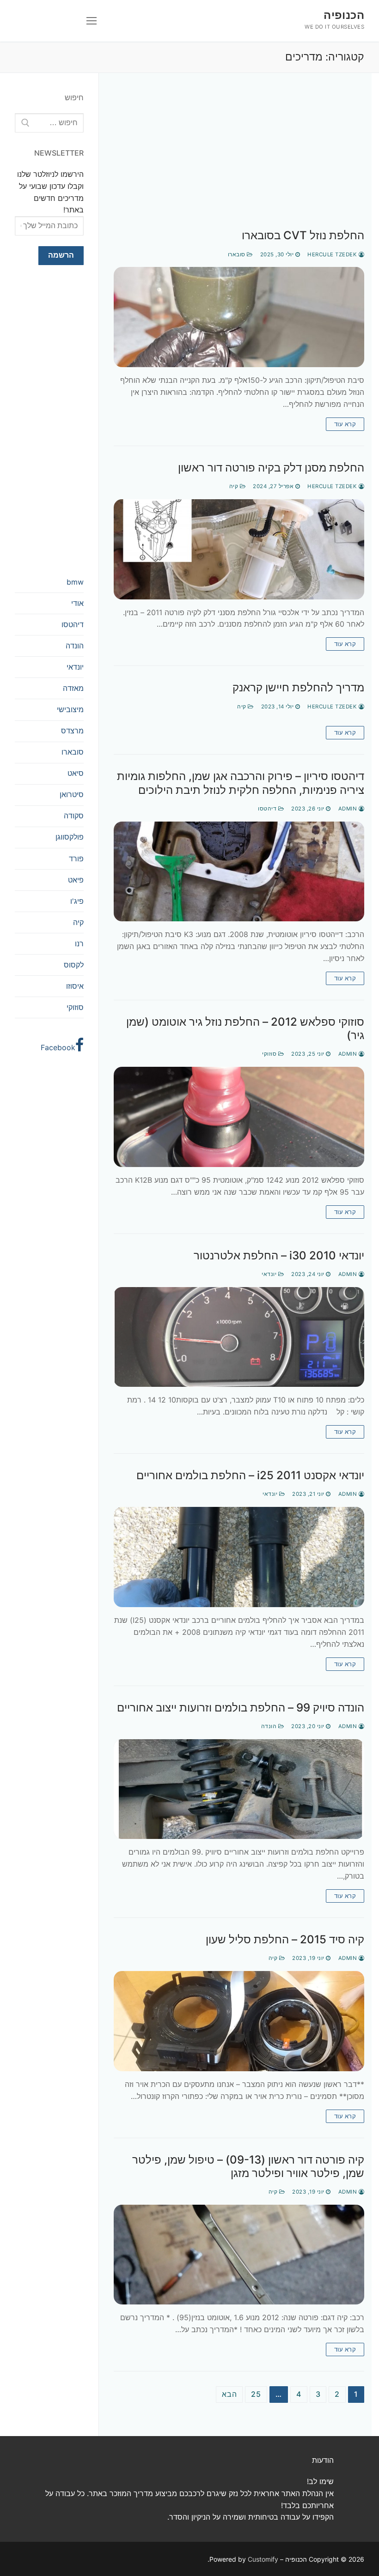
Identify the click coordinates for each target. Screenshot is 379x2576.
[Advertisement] (239, 160)
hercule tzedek (333, 254)
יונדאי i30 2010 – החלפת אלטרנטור (279, 1255)
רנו (79, 943)
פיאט (76, 880)
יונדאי (270, 1274)
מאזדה (73, 688)
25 (256, 2394)
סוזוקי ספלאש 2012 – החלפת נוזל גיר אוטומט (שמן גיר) (245, 1028)
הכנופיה (344, 15)
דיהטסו (268, 809)
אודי (77, 603)
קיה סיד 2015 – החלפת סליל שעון (285, 1939)
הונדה (270, 1726)
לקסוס (74, 965)
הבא (229, 2394)
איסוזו (75, 986)
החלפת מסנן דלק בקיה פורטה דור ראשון (271, 468)
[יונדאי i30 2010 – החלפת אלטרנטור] (239, 1337)
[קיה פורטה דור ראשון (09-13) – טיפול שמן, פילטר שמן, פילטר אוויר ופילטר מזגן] (239, 2255)
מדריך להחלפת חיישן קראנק (298, 687)
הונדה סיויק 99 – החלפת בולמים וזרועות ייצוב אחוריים (241, 1708)
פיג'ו (77, 901)
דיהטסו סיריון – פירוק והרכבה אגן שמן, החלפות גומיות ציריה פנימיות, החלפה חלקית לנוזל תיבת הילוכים (241, 783)
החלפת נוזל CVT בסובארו (303, 235)
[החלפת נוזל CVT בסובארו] (239, 317)
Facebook (58, 1047)
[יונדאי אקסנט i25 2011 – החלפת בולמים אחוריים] (239, 1557)
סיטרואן (72, 794)
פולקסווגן (70, 837)
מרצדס (72, 731)
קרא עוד (345, 424)
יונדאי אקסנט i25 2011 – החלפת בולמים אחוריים (250, 1475)
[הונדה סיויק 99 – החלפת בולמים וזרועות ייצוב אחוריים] (239, 1789)
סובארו (238, 254)
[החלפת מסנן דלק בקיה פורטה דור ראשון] (239, 549)
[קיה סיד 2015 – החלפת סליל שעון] (239, 2021)
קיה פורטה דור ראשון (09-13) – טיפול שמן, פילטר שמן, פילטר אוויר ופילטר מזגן (248, 2166)
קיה (235, 486)
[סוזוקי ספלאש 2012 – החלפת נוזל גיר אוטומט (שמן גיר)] (239, 1117)
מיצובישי (70, 709)
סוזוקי (270, 1054)
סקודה (74, 816)
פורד (76, 859)
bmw (75, 582)
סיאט (76, 773)
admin (348, 809)
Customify (263, 2559)
